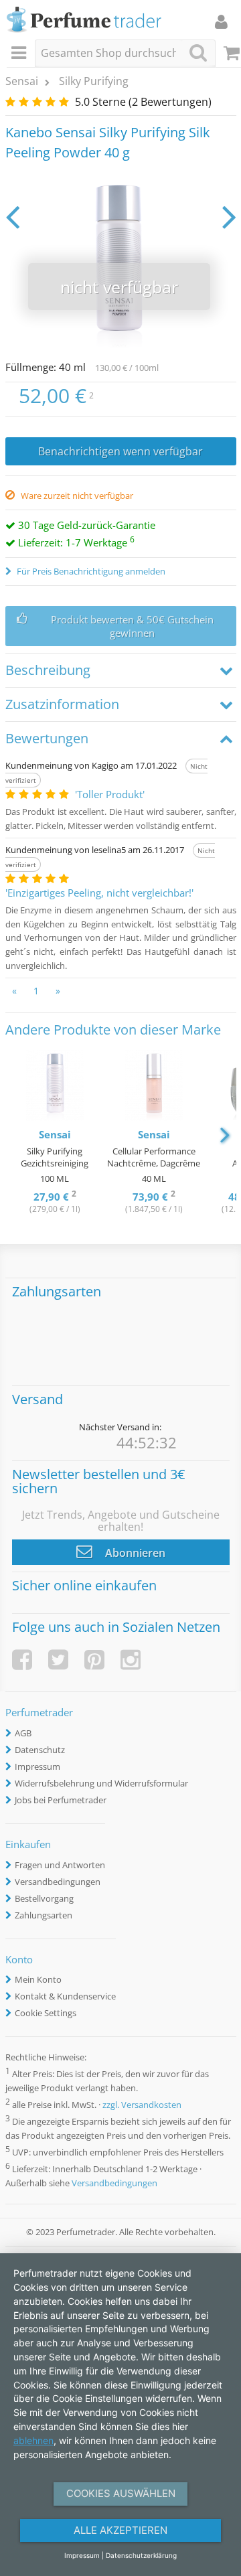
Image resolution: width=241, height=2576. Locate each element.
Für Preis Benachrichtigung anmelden (90, 571)
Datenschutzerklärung (141, 2555)
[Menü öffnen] (21, 54)
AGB (23, 1733)
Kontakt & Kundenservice (65, 1996)
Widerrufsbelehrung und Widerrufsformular (101, 1783)
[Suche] (198, 53)
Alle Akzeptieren (120, 2530)
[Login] (221, 21)
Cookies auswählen (121, 2493)
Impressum (37, 1766)
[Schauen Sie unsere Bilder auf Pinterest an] (94, 1660)
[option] (55, 1133)
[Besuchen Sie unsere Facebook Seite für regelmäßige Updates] (22, 1660)
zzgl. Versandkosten (142, 2105)
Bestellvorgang (44, 1898)
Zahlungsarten (44, 1915)
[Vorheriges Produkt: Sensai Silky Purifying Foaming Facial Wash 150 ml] (12, 216)
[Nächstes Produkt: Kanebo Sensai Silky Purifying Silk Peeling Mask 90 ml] (229, 216)
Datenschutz (40, 1750)
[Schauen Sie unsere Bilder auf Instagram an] (131, 1660)
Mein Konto (38, 1979)
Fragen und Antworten (60, 1865)
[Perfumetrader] (84, 20)
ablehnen (33, 2440)
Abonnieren (134, 1553)
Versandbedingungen (58, 1882)
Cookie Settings (46, 2013)
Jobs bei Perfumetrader (61, 1800)
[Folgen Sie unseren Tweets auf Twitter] (58, 1660)
